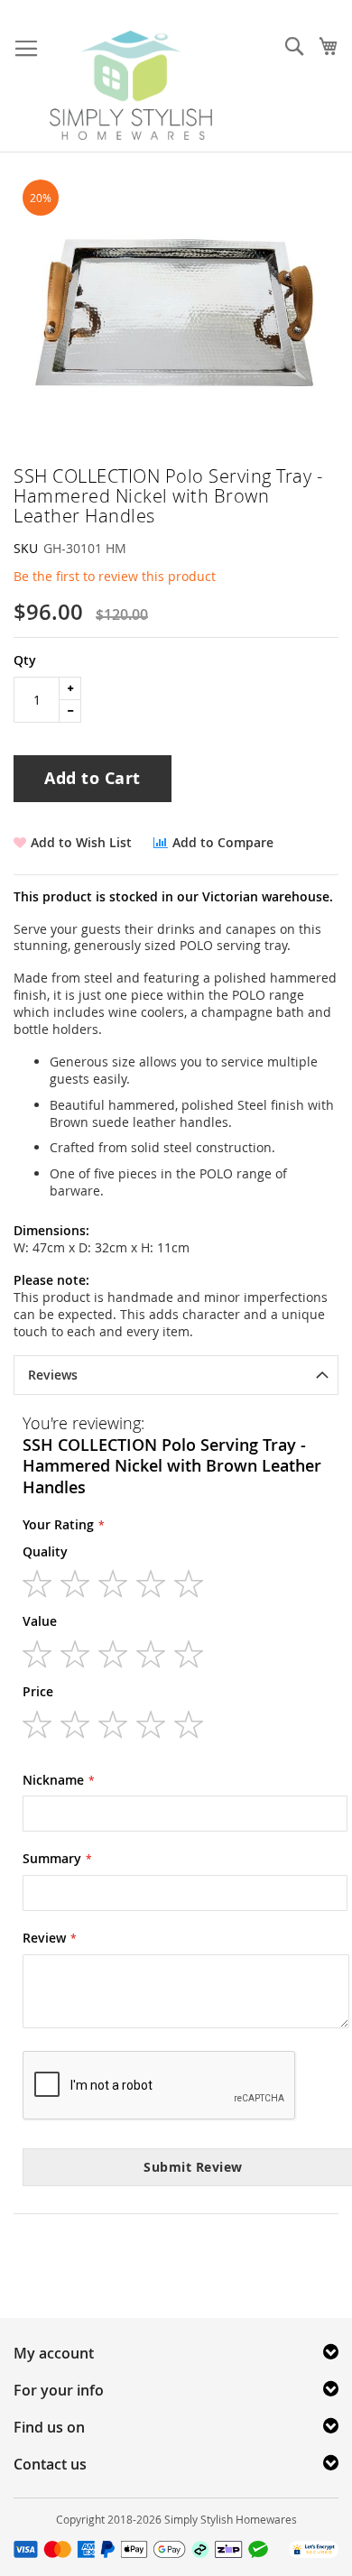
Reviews (53, 1375)
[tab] (176, 1375)
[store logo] (131, 85)
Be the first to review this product (115, 576)
